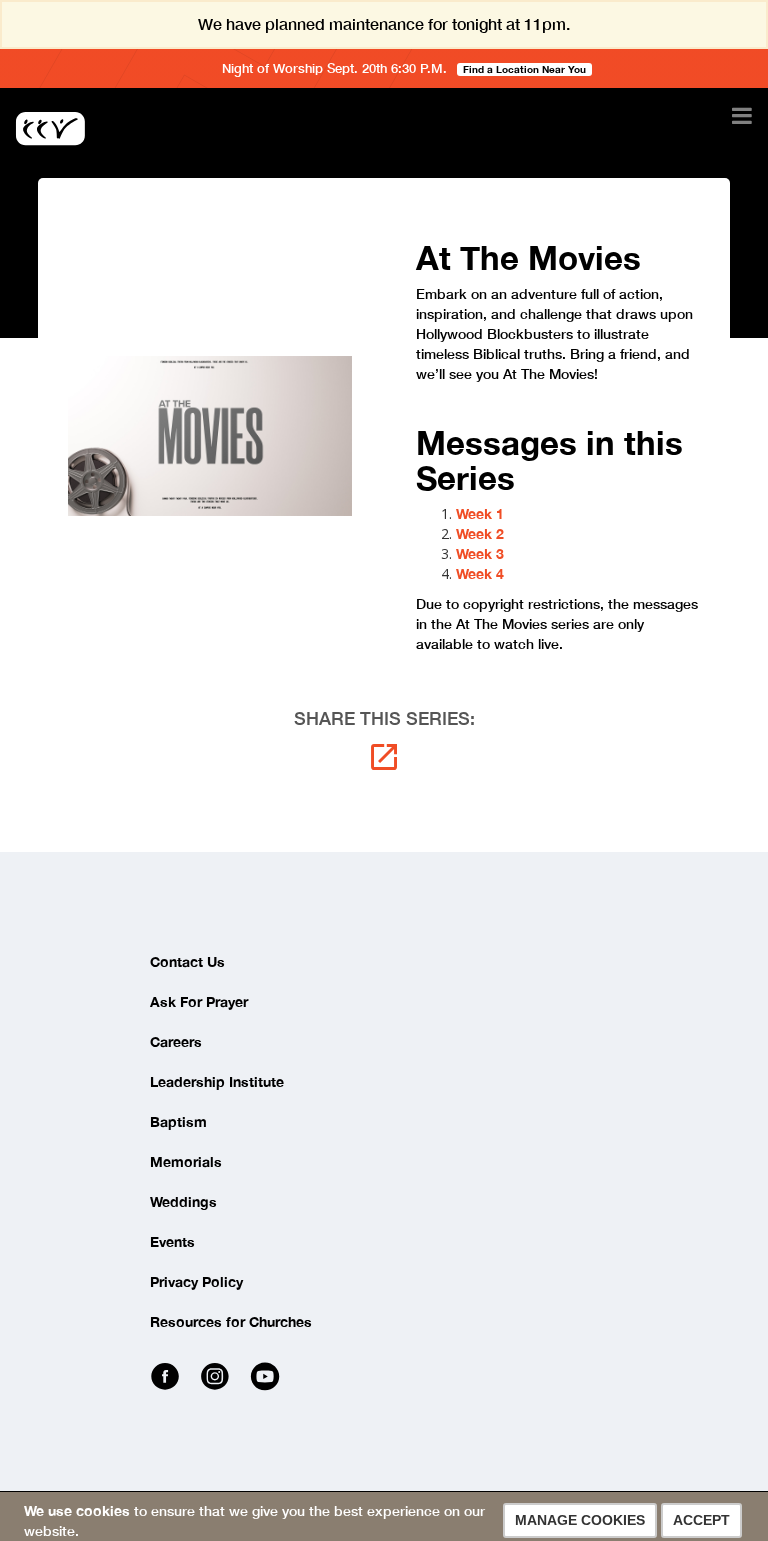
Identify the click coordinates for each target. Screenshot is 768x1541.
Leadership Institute (217, 1081)
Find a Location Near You (524, 69)
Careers (176, 1041)
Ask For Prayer (199, 1001)
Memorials (186, 1161)
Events (172, 1241)
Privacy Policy (196, 1281)
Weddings (183, 1201)
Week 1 (480, 513)
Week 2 (480, 533)
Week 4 (480, 573)
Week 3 (480, 553)
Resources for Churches (231, 1321)
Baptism (178, 1121)
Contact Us (187, 961)
